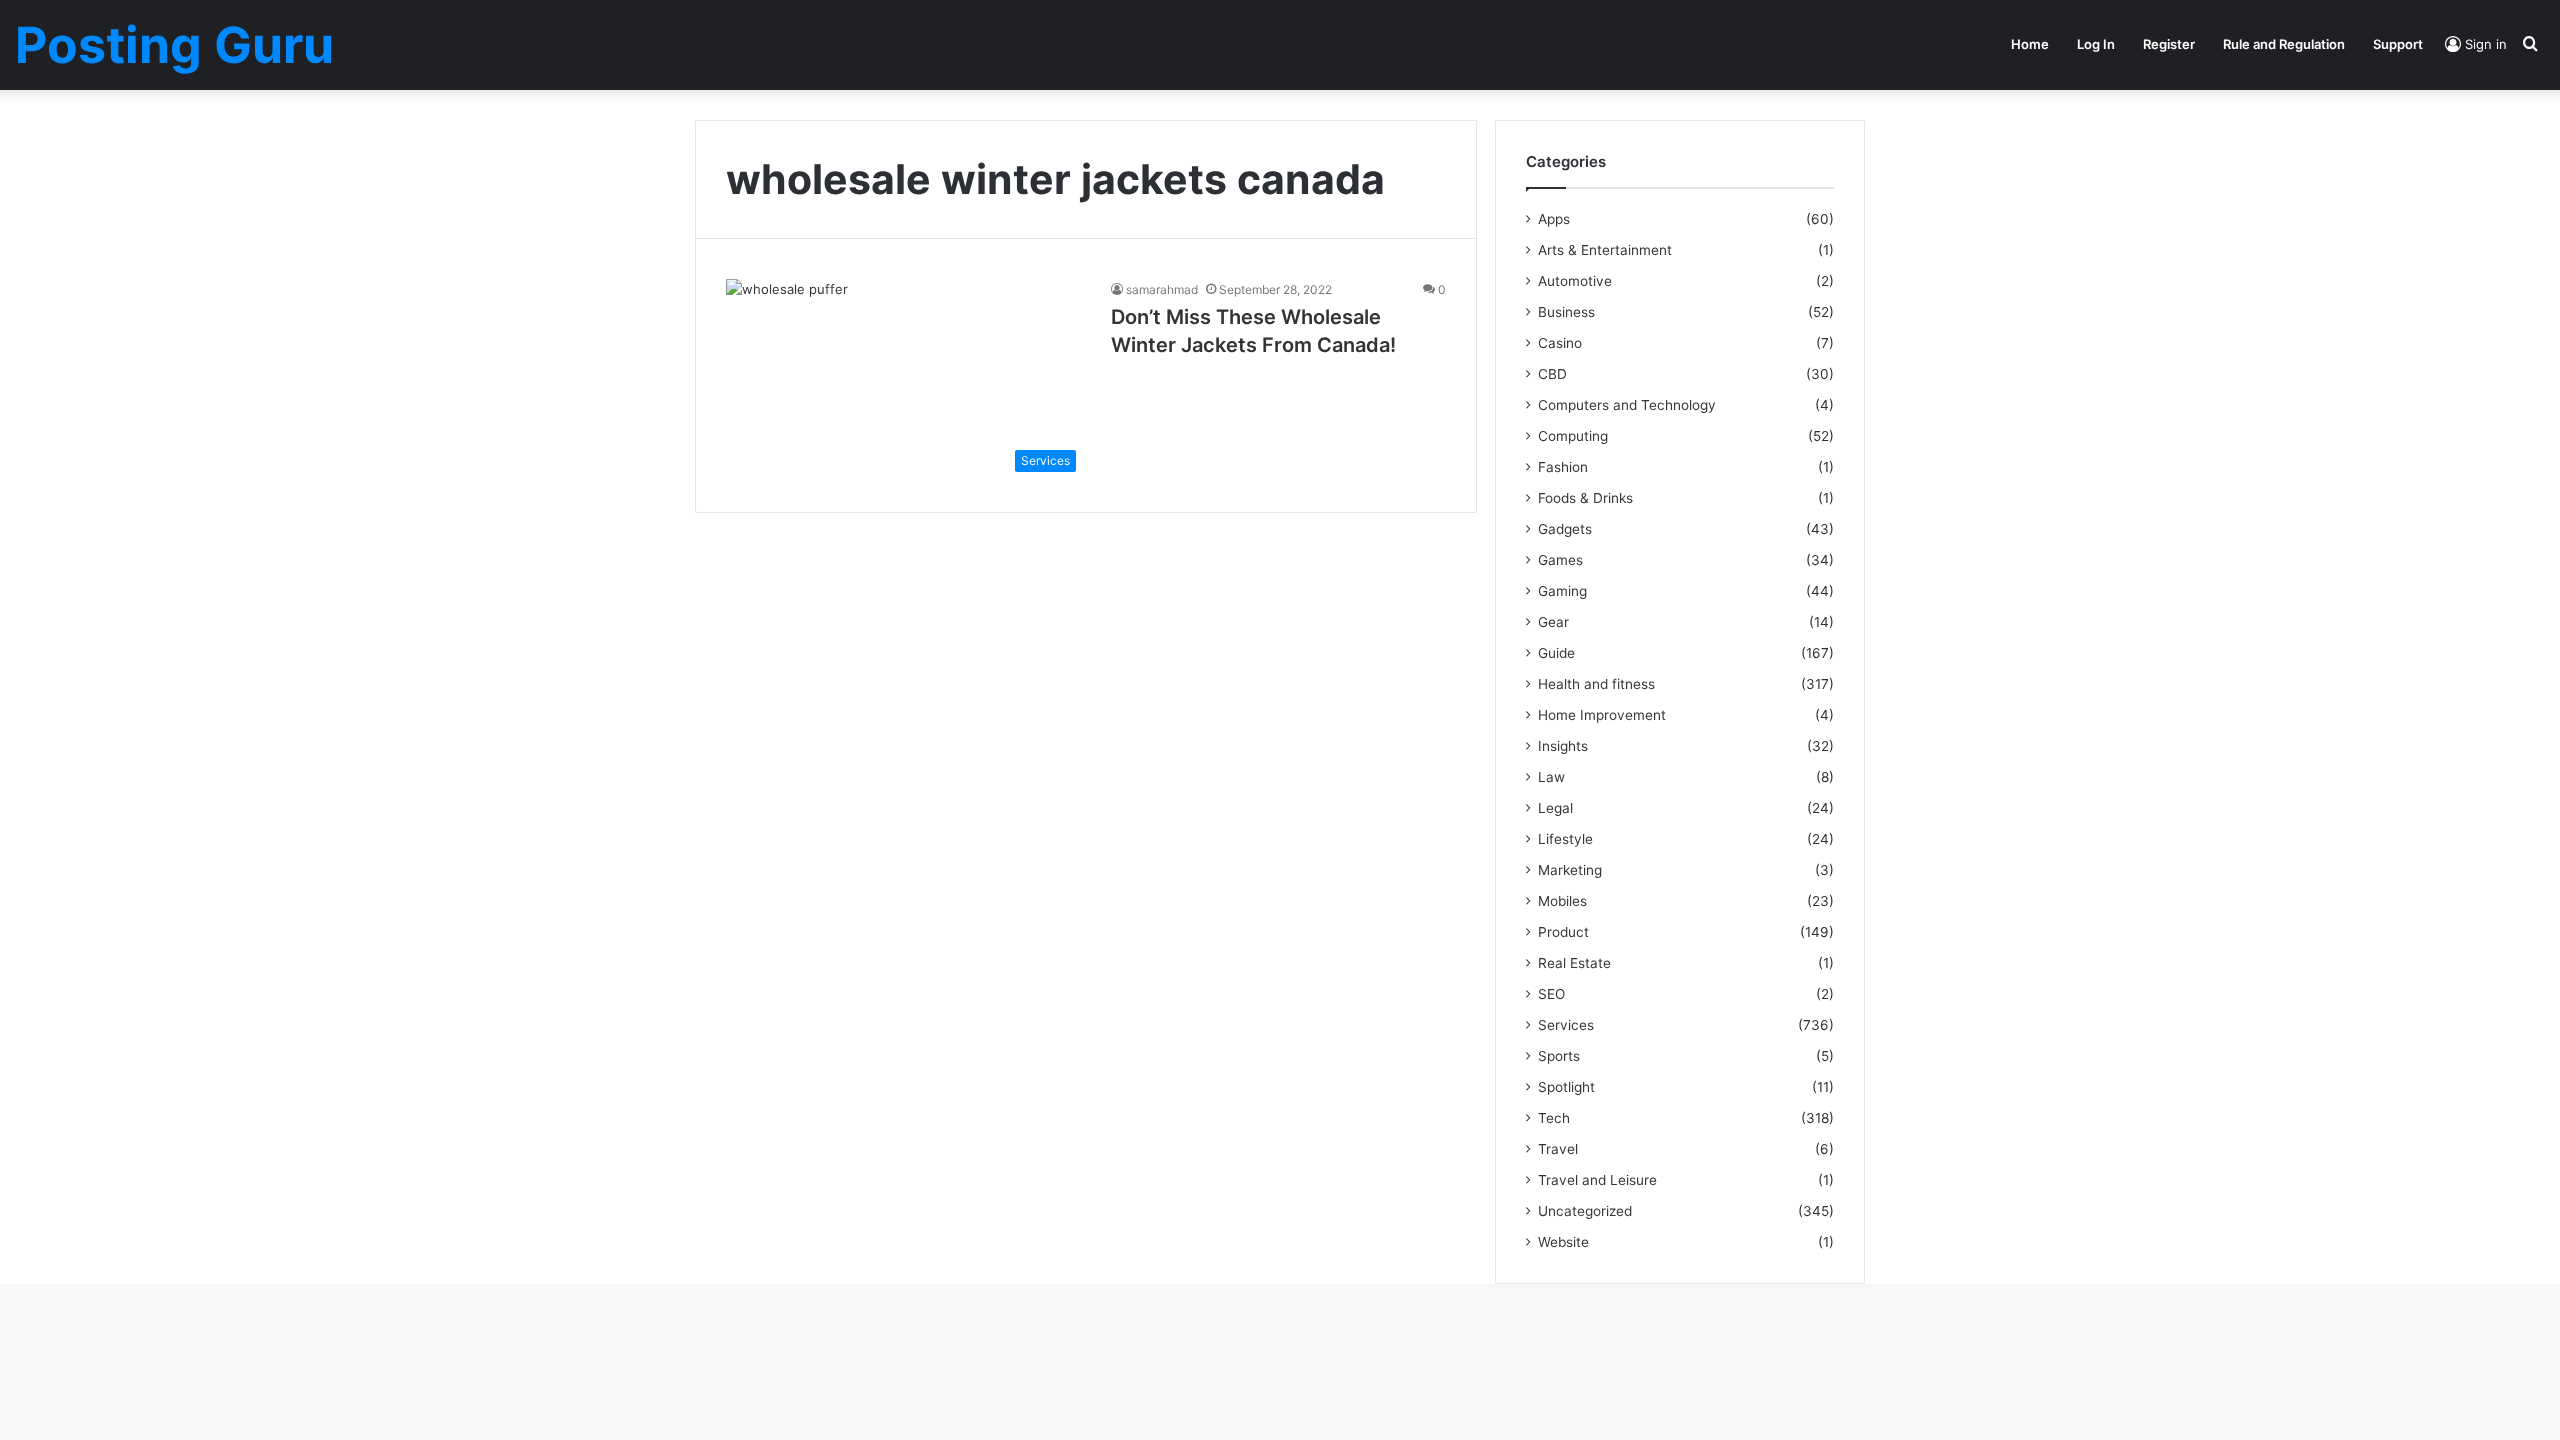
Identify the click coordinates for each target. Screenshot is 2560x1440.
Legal (1555, 808)
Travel (1558, 1149)
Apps (1554, 219)
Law (1551, 777)
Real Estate (1574, 963)
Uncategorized (1585, 1211)
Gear (1553, 622)
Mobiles (1562, 901)
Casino (1560, 343)
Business (1566, 312)
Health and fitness (1596, 684)
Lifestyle (1565, 839)
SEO (1551, 994)
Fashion (1563, 467)
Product (1563, 932)
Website (1563, 1242)
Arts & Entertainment (1605, 250)
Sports (1559, 1056)
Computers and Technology (1627, 405)
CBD (1552, 374)
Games (1560, 560)
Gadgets (1565, 529)
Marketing (1570, 870)
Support (2398, 44)
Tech (1554, 1118)
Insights (1563, 746)
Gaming (1562, 591)
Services (1566, 1025)
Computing (1573, 436)
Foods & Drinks (1585, 498)
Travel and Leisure (1597, 1180)
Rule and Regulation (2284, 44)
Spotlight (1566, 1087)
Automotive (1575, 281)
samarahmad (1162, 289)
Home (2030, 44)
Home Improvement (1602, 715)
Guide (1556, 653)
